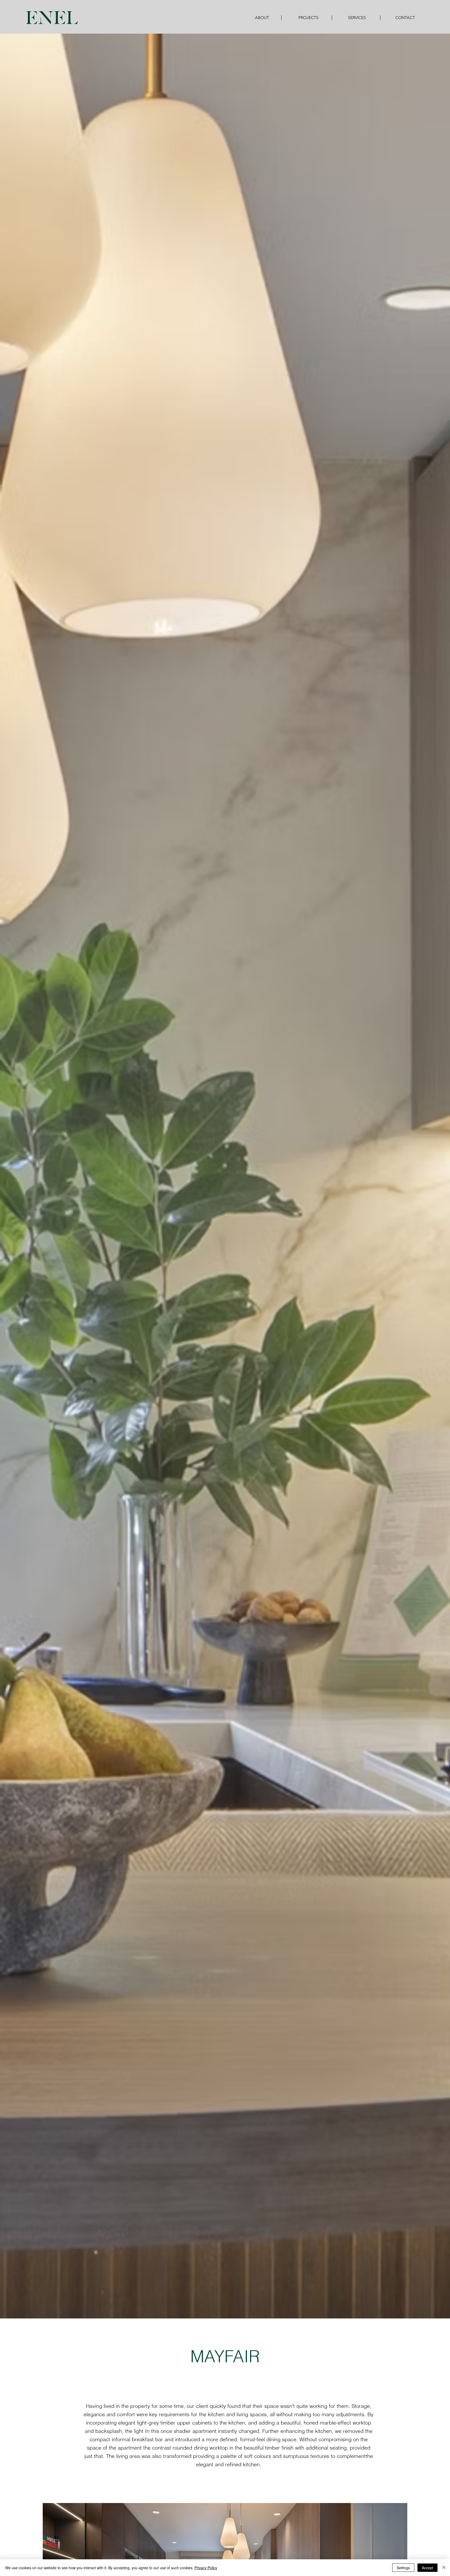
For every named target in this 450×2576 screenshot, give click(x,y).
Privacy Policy (206, 2568)
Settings (403, 2568)
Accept (427, 2568)
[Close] (444, 2568)
